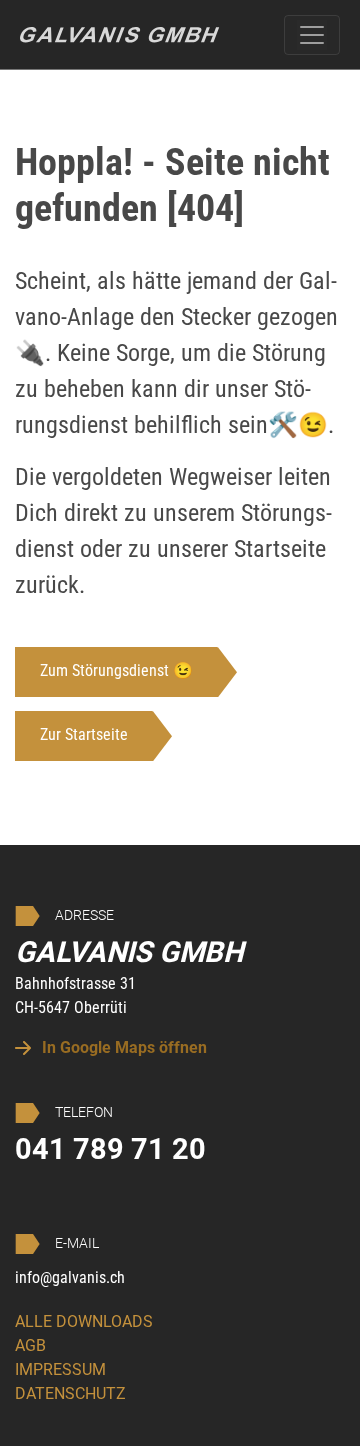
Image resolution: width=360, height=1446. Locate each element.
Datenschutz (70, 1393)
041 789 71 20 (110, 1149)
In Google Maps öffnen (122, 1047)
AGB (30, 1345)
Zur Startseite (84, 734)
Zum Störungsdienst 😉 (116, 670)
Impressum (60, 1369)
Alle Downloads (84, 1321)
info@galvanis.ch (70, 1277)
